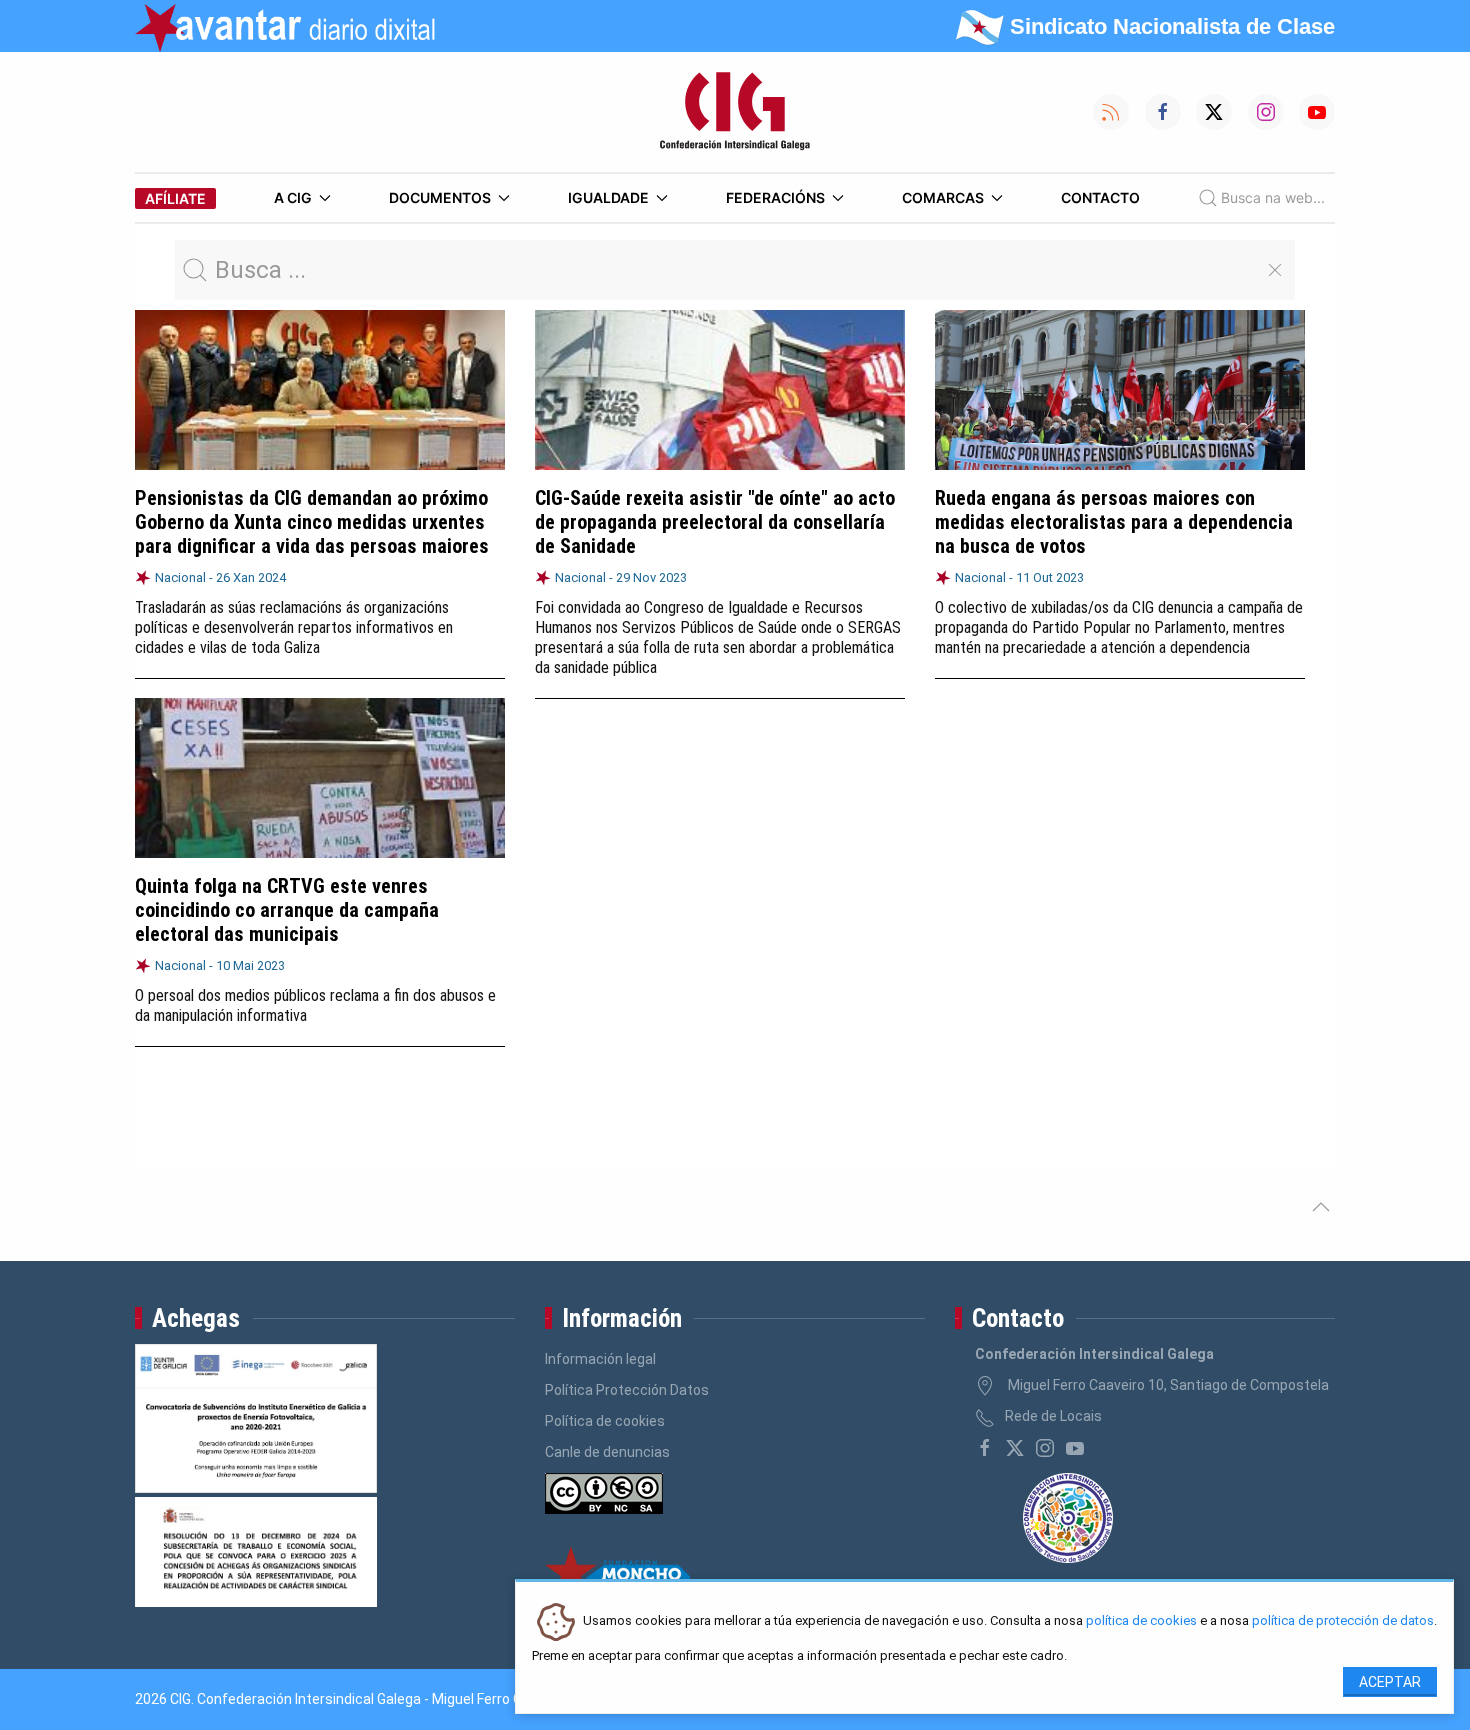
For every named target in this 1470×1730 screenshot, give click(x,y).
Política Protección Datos (627, 1390)
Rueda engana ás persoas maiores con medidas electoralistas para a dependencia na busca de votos (1114, 522)
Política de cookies (605, 1421)
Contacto (1100, 197)
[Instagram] (1045, 1448)
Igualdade (608, 197)
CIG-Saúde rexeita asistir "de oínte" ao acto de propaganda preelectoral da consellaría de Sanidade (715, 522)
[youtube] (1075, 1448)
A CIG (293, 197)
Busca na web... (1273, 197)
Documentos (440, 197)
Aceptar (1390, 1682)
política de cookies (1141, 1621)
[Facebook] (985, 1448)
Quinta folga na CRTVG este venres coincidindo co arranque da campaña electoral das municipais (287, 910)
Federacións (775, 197)
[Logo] (735, 112)
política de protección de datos (1343, 1621)
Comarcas (943, 197)
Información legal (600, 1359)
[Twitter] (1015, 1448)
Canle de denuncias (607, 1452)
